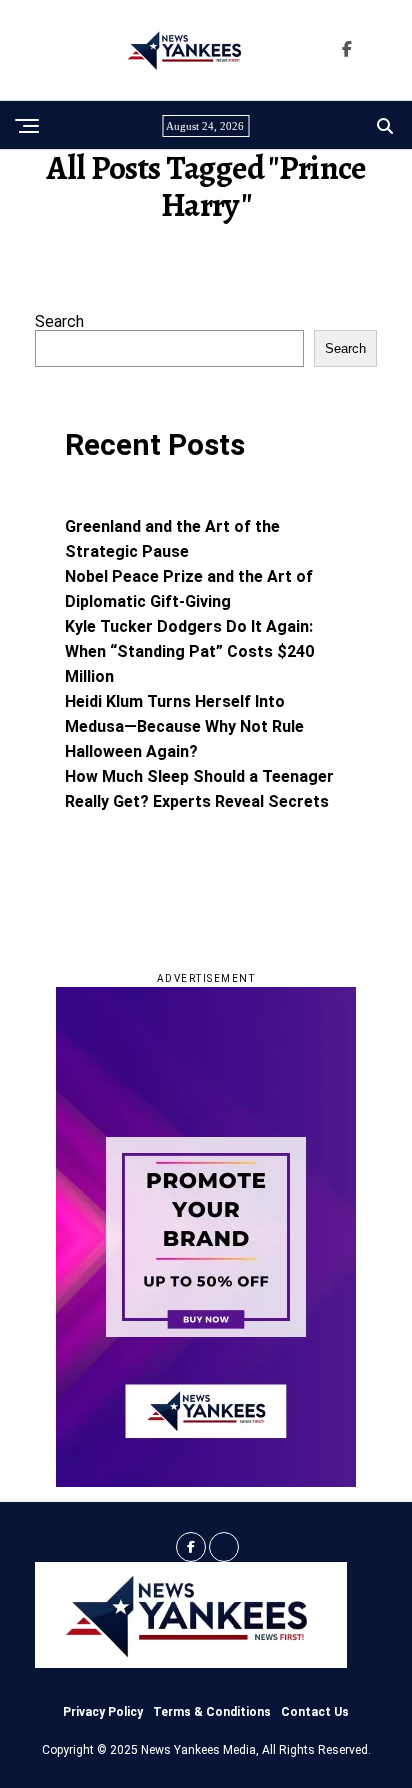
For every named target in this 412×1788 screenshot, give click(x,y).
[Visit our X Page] (224, 1547)
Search (59, 321)
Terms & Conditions (212, 1712)
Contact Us (315, 1712)
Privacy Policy (103, 1712)
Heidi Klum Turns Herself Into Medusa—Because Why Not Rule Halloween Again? (184, 726)
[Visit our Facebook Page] (347, 50)
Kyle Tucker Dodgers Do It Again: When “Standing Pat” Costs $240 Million (189, 651)
